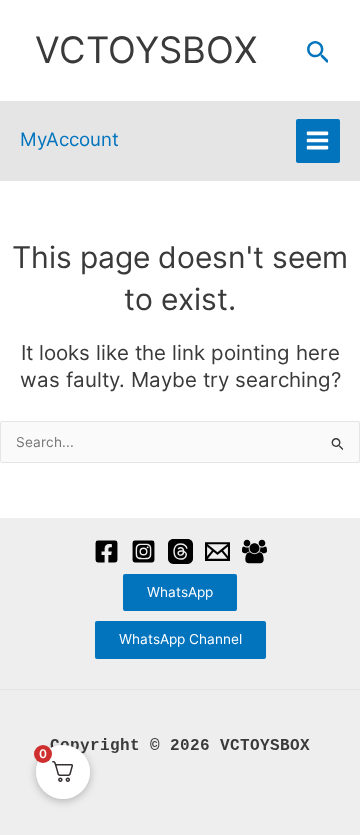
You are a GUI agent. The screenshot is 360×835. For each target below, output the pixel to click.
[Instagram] (143, 551)
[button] (318, 53)
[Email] (217, 551)
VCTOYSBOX (146, 50)
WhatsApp (180, 592)
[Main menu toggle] (318, 141)
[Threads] (180, 551)
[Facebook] (106, 551)
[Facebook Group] (254, 551)
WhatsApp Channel (180, 639)
